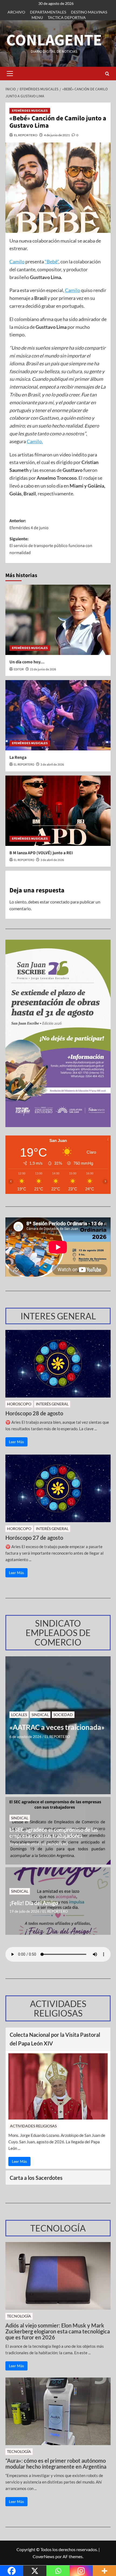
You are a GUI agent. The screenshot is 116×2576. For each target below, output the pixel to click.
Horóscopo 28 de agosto (34, 1413)
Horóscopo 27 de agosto (34, 1538)
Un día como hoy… (27, 662)
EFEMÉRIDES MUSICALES (30, 111)
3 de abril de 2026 (52, 765)
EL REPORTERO (26, 135)
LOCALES (19, 1715)
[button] (10, 74)
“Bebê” (52, 261)
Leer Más (16, 1442)
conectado (60, 902)
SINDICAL (40, 1715)
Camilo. (35, 441)
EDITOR (19, 669)
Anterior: (29, 524)
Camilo (17, 261)
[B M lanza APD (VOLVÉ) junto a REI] (58, 811)
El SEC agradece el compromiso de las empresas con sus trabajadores (54, 1833)
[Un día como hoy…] (58, 620)
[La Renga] (58, 715)
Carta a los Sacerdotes (36, 2178)
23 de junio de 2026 (43, 669)
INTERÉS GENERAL (52, 1404)
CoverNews (44, 2556)
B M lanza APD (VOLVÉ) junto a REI (41, 853)
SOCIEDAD (63, 1715)
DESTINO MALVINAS (89, 12)
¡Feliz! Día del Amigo (34, 1903)
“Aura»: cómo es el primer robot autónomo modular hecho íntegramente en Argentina (56, 2464)
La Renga (18, 757)
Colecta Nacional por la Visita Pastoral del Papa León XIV (55, 2039)
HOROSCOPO (19, 1404)
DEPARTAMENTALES (48, 12)
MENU (37, 17)
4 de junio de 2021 (57, 135)
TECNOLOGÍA (19, 2316)
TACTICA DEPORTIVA (67, 17)
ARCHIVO (16, 12)
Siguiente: (51, 546)
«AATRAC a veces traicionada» (57, 1727)
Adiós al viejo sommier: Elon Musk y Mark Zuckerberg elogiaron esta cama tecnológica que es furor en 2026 (58, 2331)
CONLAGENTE (54, 40)
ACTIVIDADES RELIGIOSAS (33, 2126)
